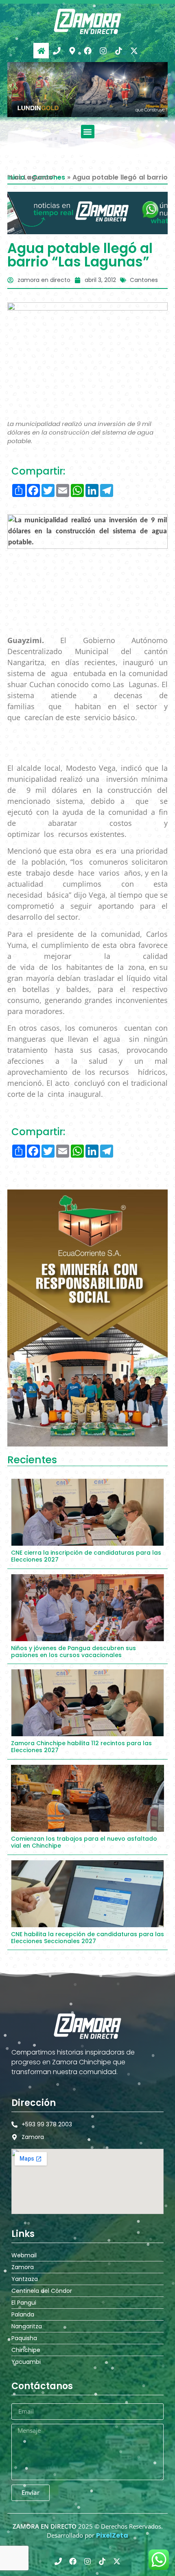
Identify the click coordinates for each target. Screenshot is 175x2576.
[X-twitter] (134, 51)
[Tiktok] (118, 51)
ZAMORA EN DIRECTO (45, 2526)
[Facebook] (87, 51)
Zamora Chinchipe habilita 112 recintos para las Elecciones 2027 (81, 1747)
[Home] (41, 51)
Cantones (144, 280)
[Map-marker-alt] (72, 51)
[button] (88, 132)
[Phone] (57, 51)
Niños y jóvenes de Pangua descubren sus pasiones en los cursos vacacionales (73, 1652)
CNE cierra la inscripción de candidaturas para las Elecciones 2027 (86, 1556)
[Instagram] (103, 51)
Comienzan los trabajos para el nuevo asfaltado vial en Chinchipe (84, 1842)
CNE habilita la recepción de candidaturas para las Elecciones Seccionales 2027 (87, 1938)
